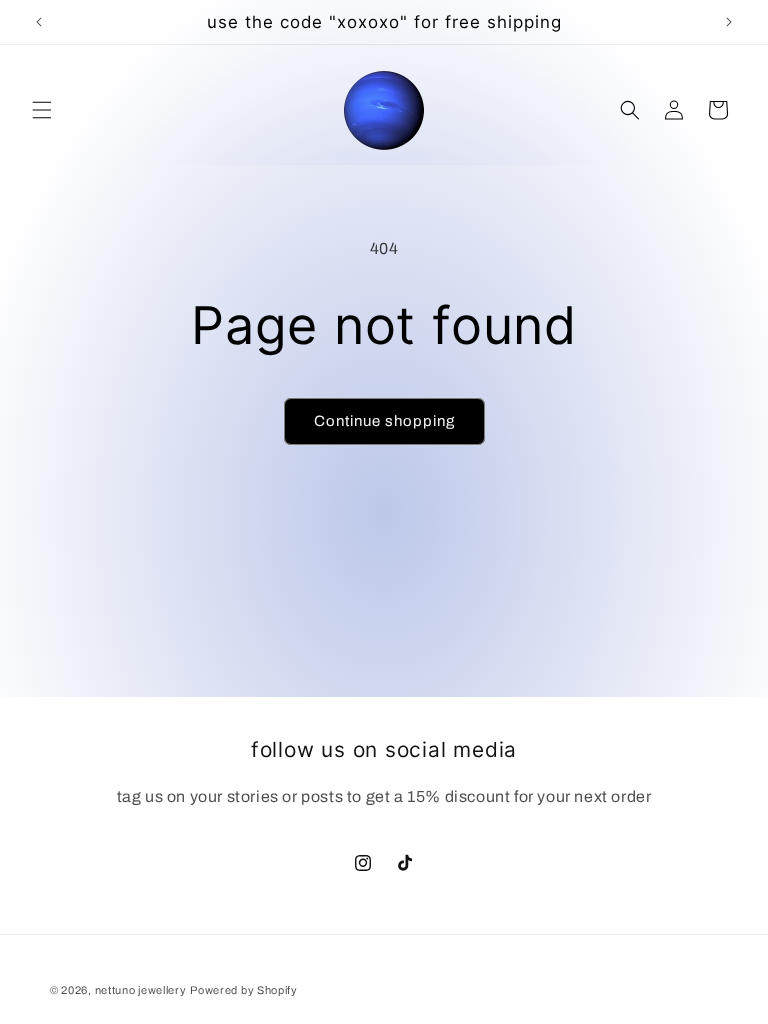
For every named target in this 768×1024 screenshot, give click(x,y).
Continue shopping (384, 421)
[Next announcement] (729, 22)
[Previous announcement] (39, 22)
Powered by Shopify (244, 990)
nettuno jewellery (141, 990)
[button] (42, 110)
